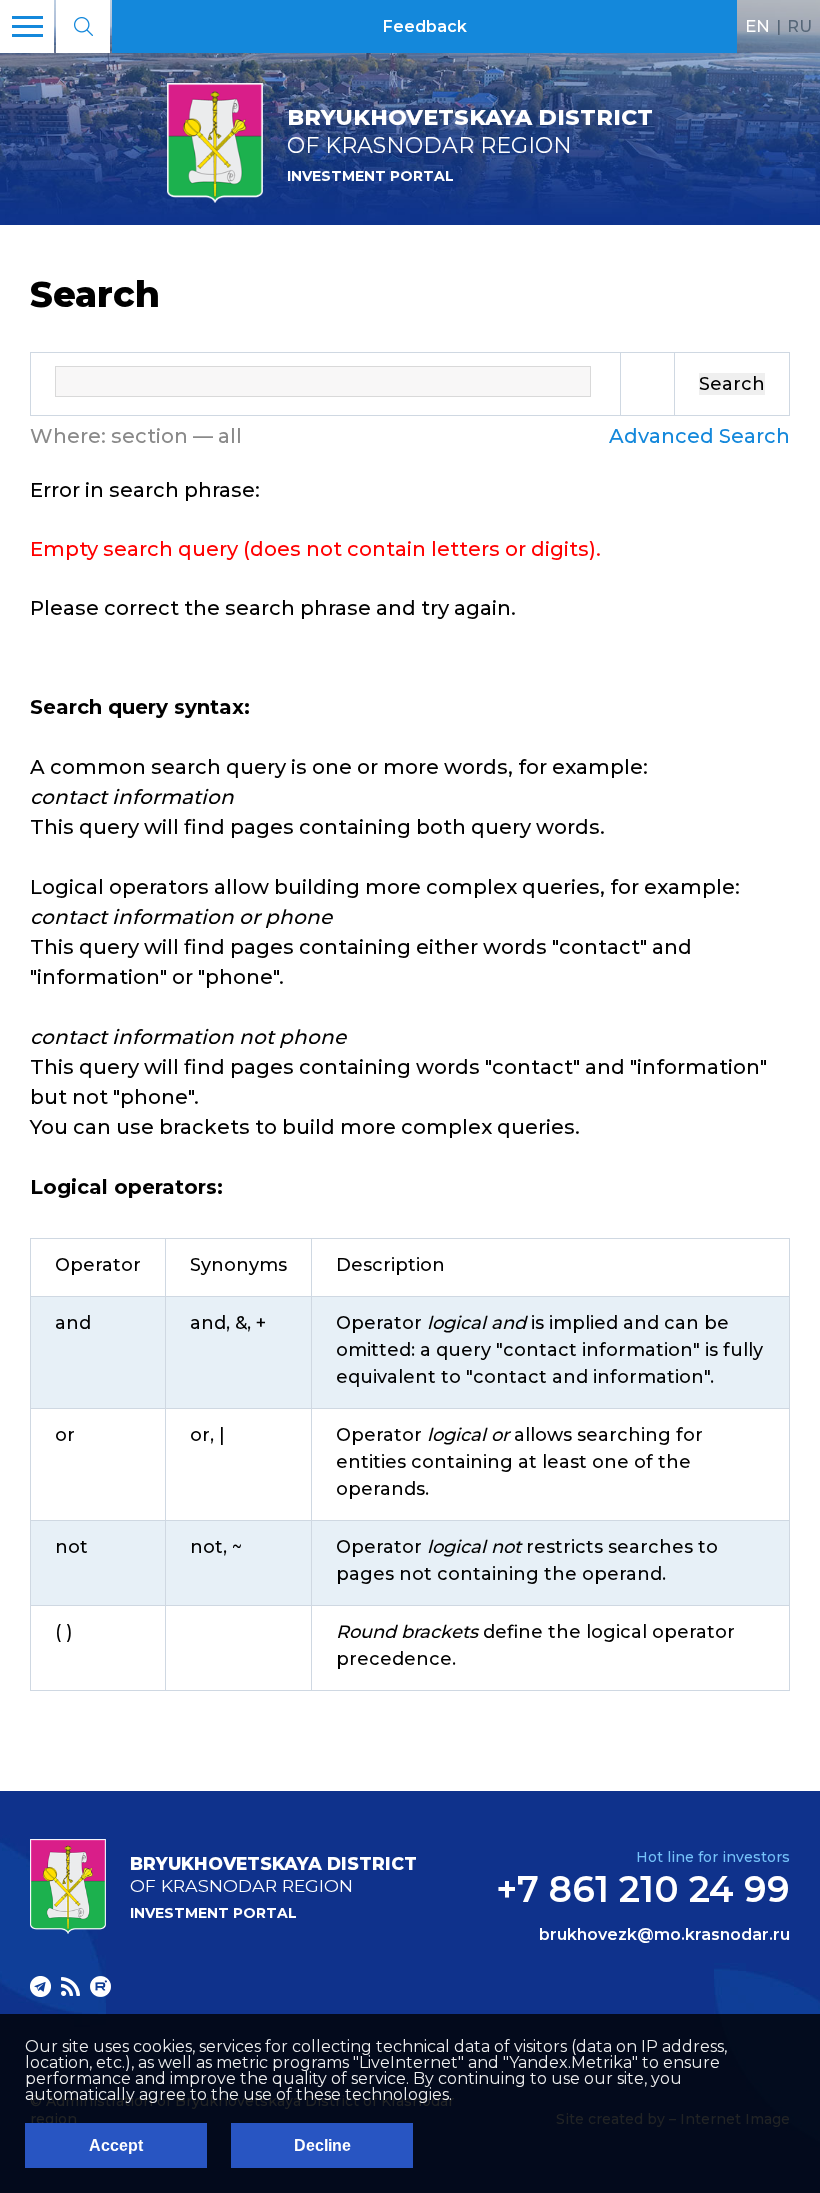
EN (757, 26)
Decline (322, 2145)
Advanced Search (699, 436)
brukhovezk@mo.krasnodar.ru (664, 1935)
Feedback (425, 26)
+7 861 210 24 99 (643, 1889)
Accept (116, 2145)
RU (799, 26)
